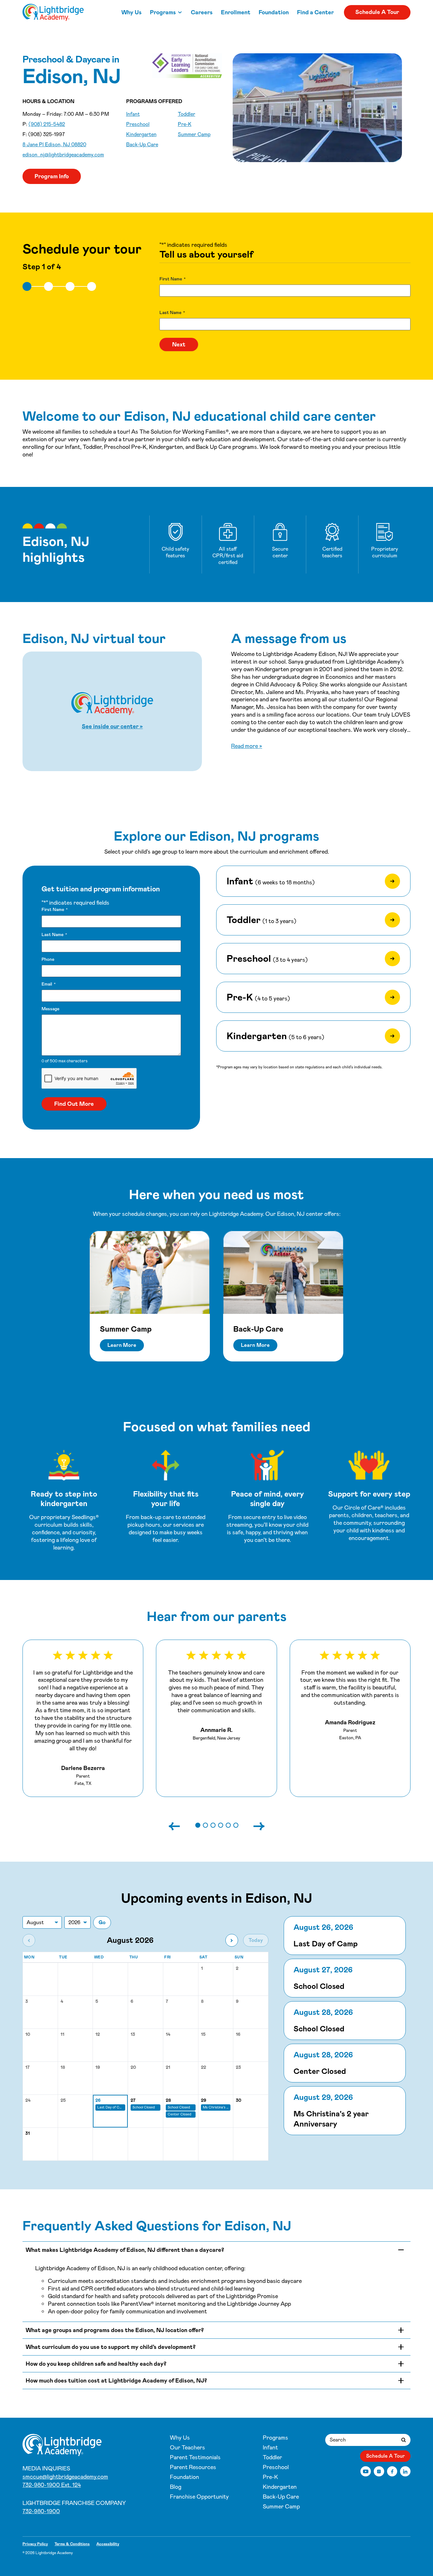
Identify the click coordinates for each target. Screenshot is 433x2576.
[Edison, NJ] (53, 12)
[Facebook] (392, 2471)
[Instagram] (379, 2471)
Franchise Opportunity (199, 2497)
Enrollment (236, 12)
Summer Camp (194, 134)
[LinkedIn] (405, 2471)
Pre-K (185, 124)
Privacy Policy (35, 2544)
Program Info (52, 176)
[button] (198, 1825)
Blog (176, 2487)
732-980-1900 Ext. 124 (52, 2485)
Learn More (122, 1345)
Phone (48, 959)
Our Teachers (187, 2448)
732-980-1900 (41, 2511)
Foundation (274, 12)
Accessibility (108, 2544)
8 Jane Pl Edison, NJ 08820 (54, 144)
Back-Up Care (142, 144)
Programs (163, 12)
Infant (133, 114)
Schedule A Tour (377, 12)
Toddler (187, 114)
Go (102, 1922)
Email (48, 984)
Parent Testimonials (195, 2457)
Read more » (247, 746)
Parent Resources (193, 2467)
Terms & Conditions (72, 2544)
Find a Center (315, 12)
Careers (202, 12)
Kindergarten (141, 134)
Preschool (138, 124)
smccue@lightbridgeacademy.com (65, 2477)
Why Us (132, 12)
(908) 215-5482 (47, 124)
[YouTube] (366, 2471)
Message (50, 1009)
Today (256, 1940)
